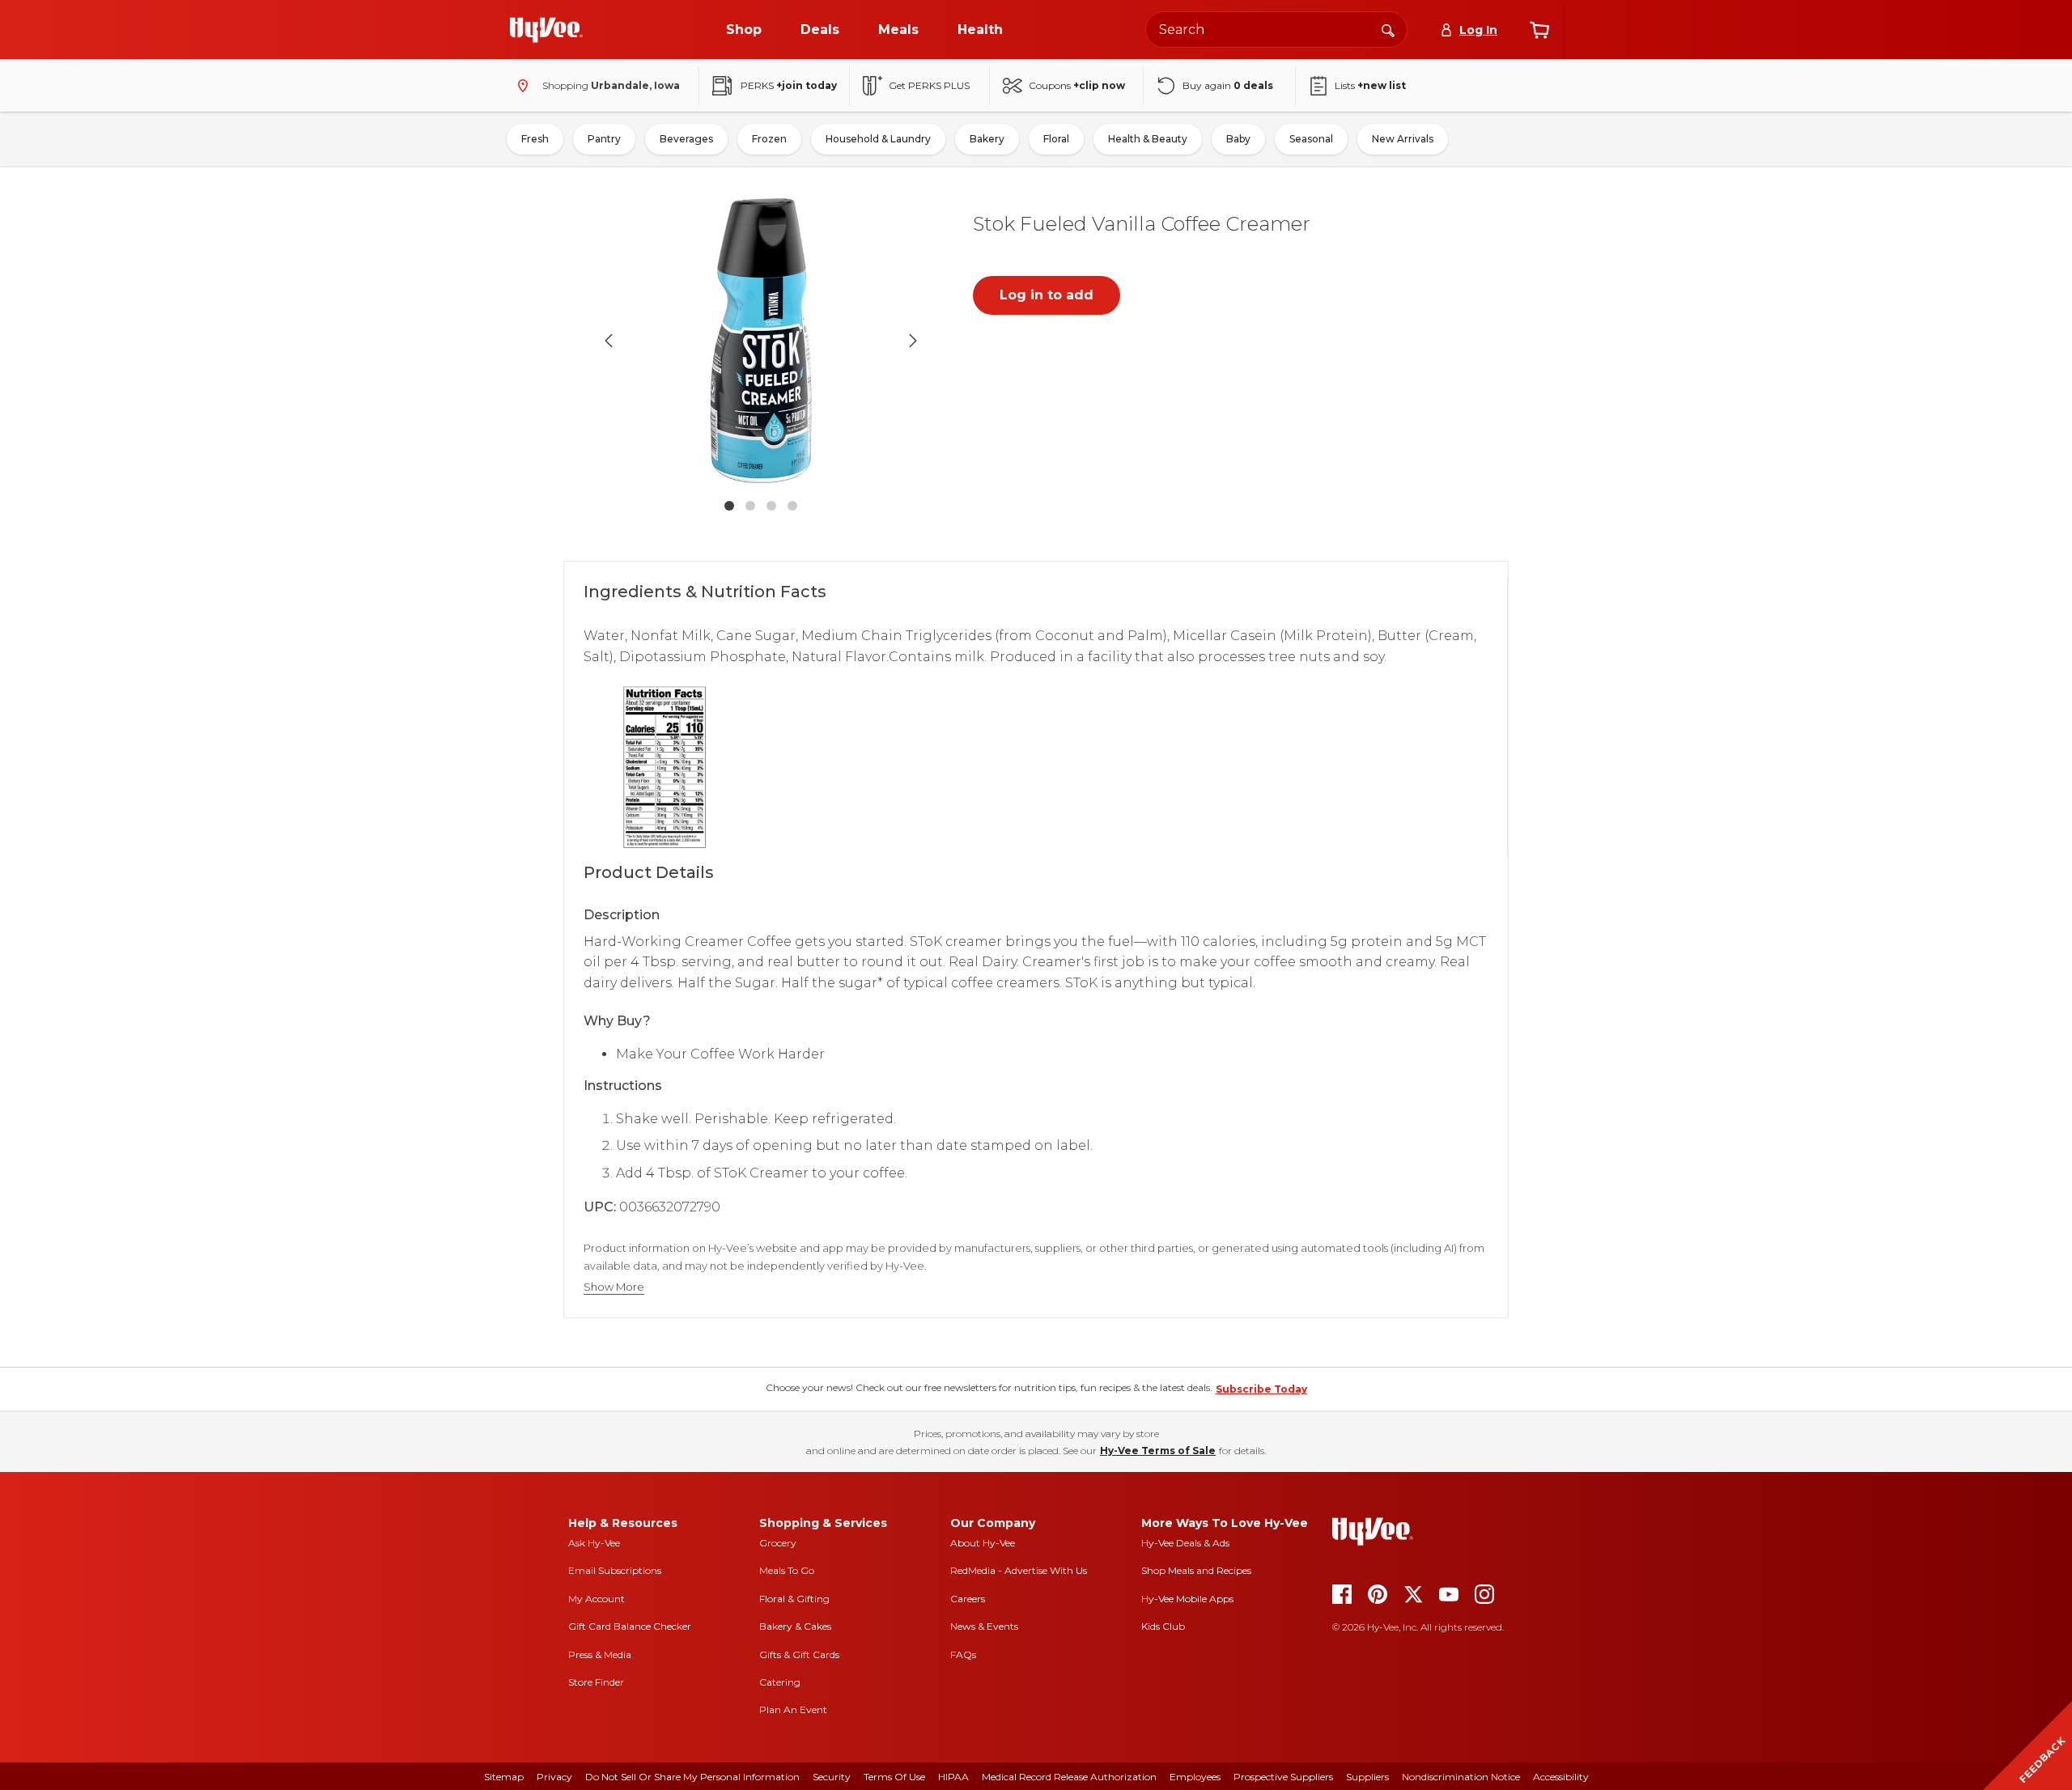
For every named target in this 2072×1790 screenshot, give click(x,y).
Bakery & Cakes (795, 1626)
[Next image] (913, 341)
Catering (780, 1682)
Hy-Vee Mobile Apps (1187, 1599)
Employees (1195, 1777)
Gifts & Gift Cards (799, 1654)
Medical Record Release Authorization (1069, 1777)
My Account (597, 1599)
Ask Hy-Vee (594, 1543)
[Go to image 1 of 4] (729, 506)
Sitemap (504, 1777)
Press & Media (600, 1654)
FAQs (963, 1654)
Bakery (987, 139)
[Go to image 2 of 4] (750, 506)
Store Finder (596, 1682)
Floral (1056, 139)
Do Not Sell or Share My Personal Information (692, 1777)
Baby (1238, 139)
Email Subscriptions (615, 1570)
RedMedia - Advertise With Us (1019, 1570)
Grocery (778, 1543)
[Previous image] (609, 341)
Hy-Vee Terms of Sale (1158, 1451)
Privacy (554, 1777)
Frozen (769, 139)
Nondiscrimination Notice (1461, 1777)
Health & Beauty (1148, 139)
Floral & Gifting (794, 1599)
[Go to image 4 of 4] (792, 506)
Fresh (535, 139)
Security (832, 1777)
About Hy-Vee (983, 1543)
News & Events (984, 1626)
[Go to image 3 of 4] (771, 506)
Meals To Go (787, 1570)
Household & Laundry (878, 139)
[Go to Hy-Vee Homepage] (546, 30)
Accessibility (1561, 1777)
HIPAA (953, 1777)
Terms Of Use (894, 1777)
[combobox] (1276, 30)
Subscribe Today (1261, 1389)
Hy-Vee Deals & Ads (1185, 1543)
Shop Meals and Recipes (1196, 1570)
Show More (614, 1287)
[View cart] (1539, 30)
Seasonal (1311, 139)
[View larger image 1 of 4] (761, 341)
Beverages (686, 139)
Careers (968, 1599)
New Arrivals (1403, 139)
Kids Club (1163, 1626)
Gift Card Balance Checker (630, 1626)
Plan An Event (793, 1709)
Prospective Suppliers (1283, 1777)
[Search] (1388, 29)
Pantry (604, 139)
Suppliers (1367, 1777)
